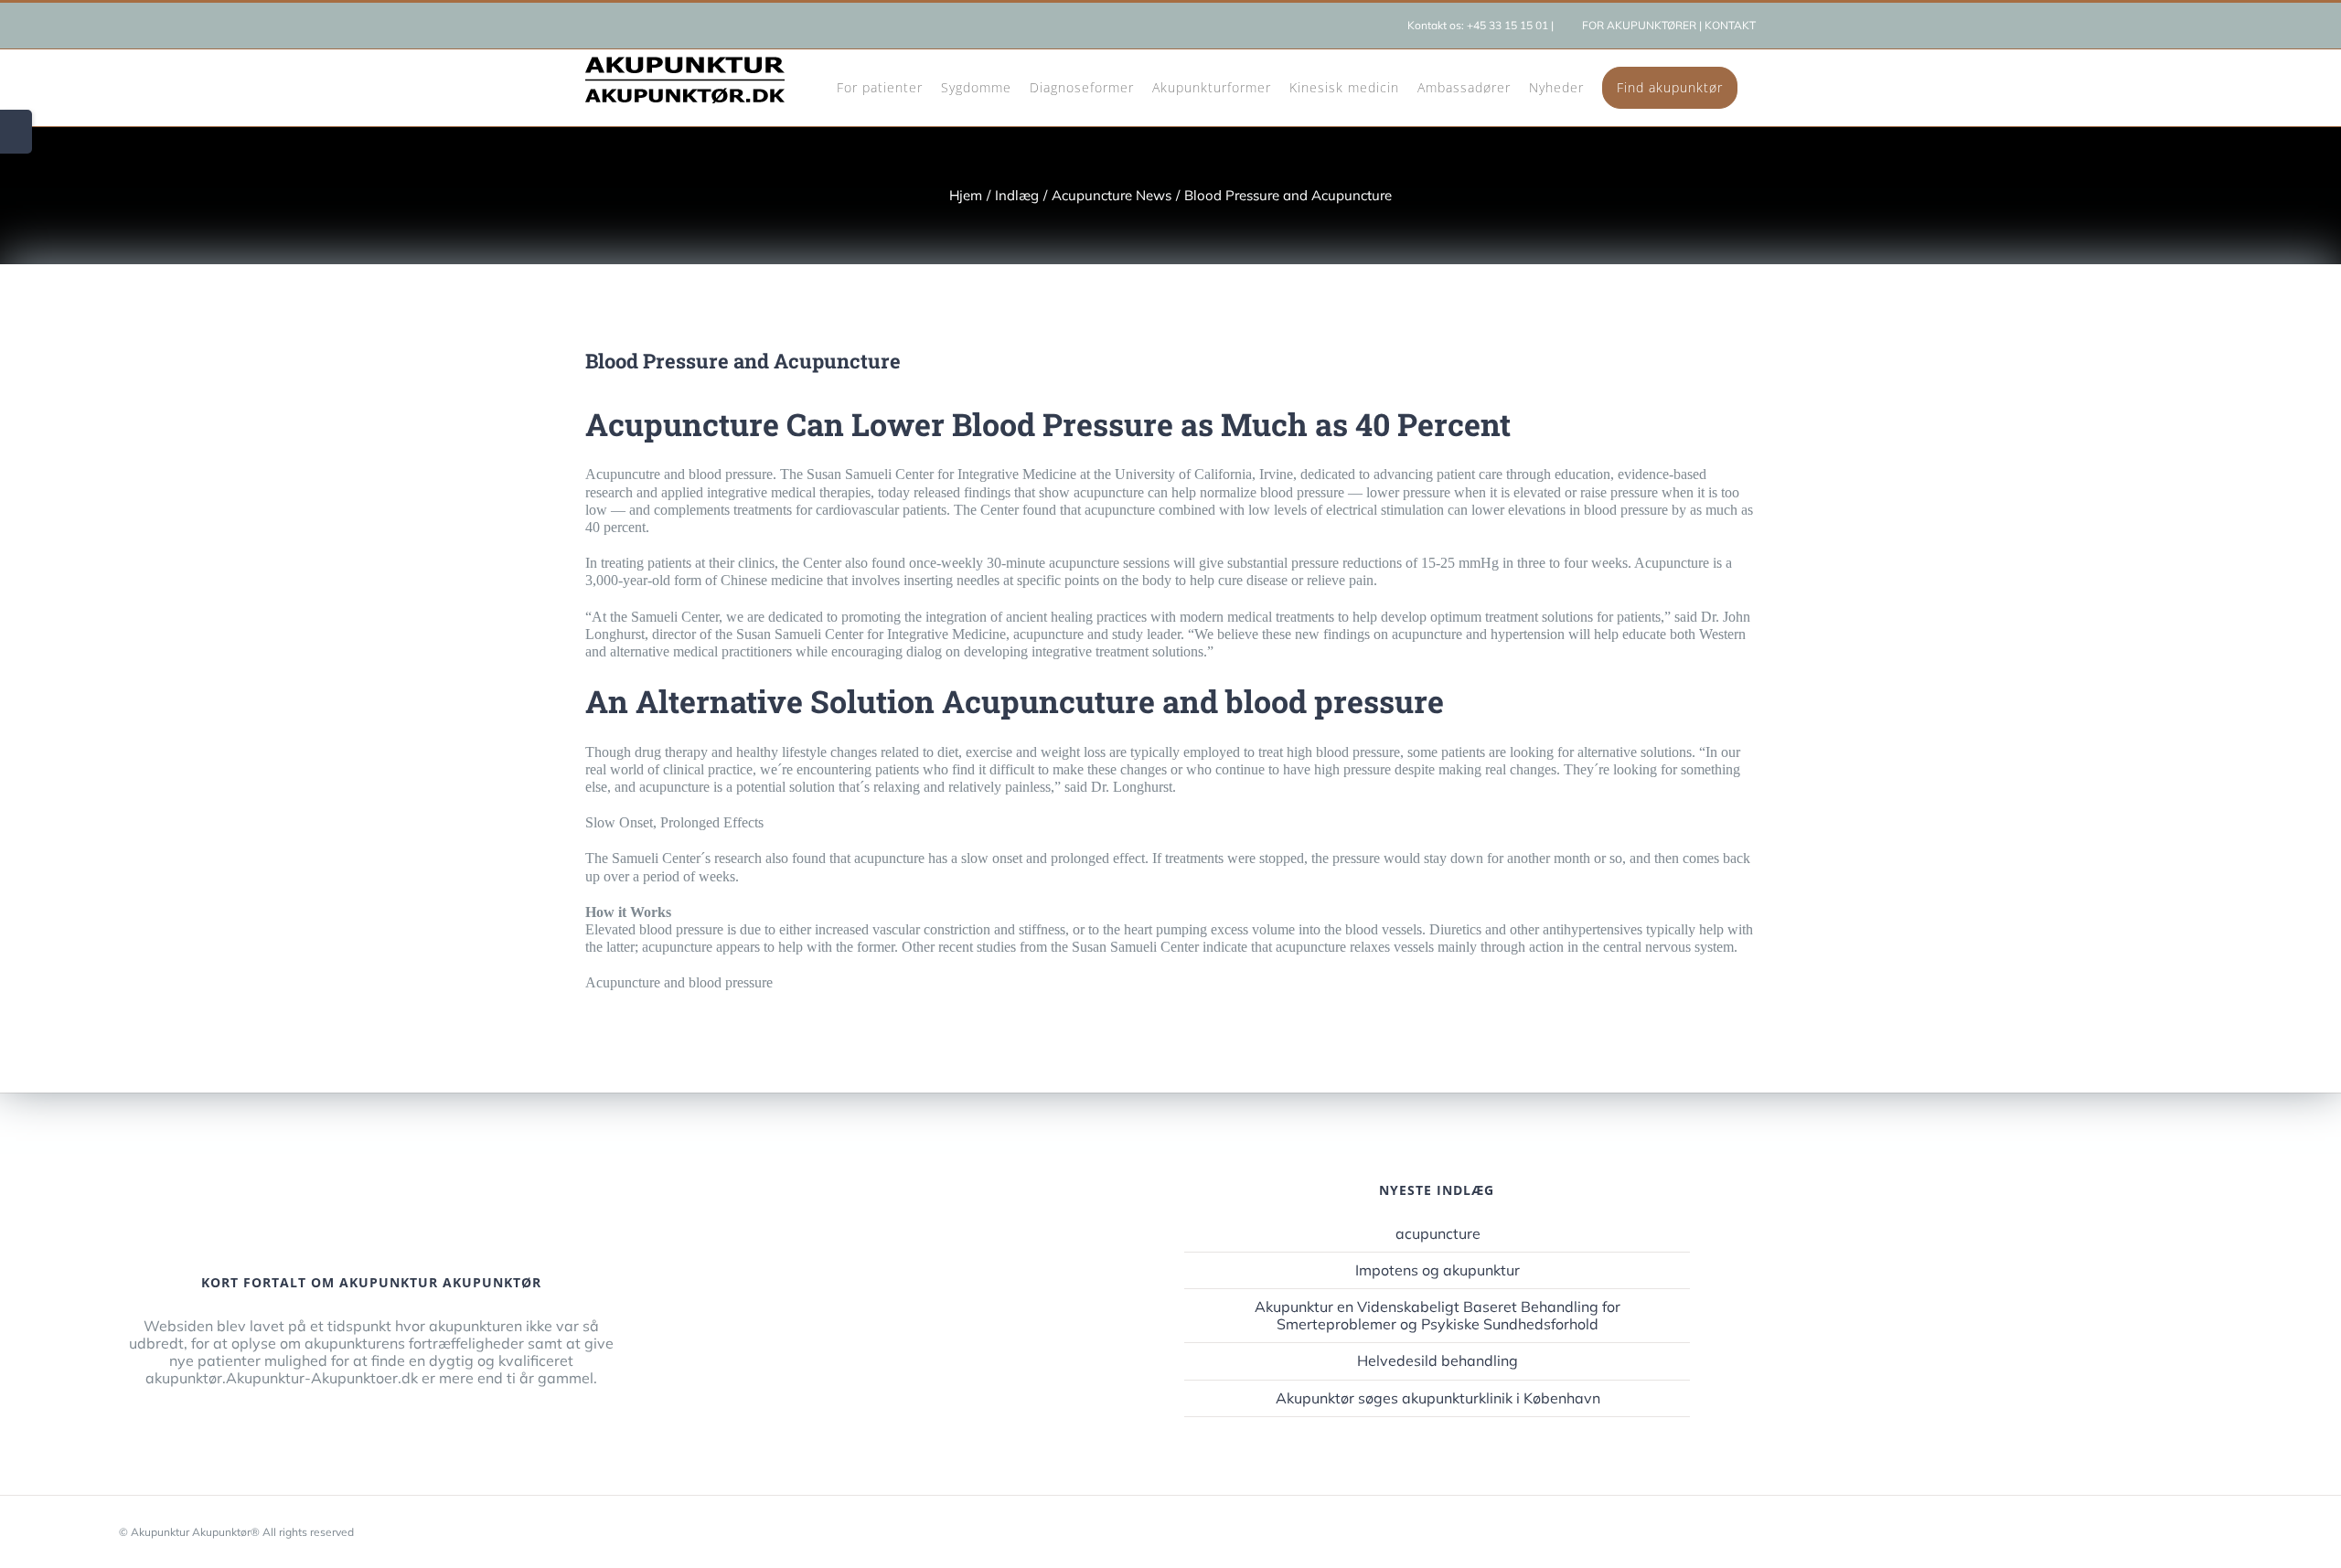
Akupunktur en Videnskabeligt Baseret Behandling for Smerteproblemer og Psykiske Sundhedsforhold (1438, 1316)
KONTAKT (1730, 25)
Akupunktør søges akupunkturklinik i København (1438, 1398)
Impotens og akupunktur (1438, 1270)
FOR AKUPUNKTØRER (1639, 25)
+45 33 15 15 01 (1507, 25)
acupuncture (1438, 1234)
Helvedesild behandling (1438, 1361)
